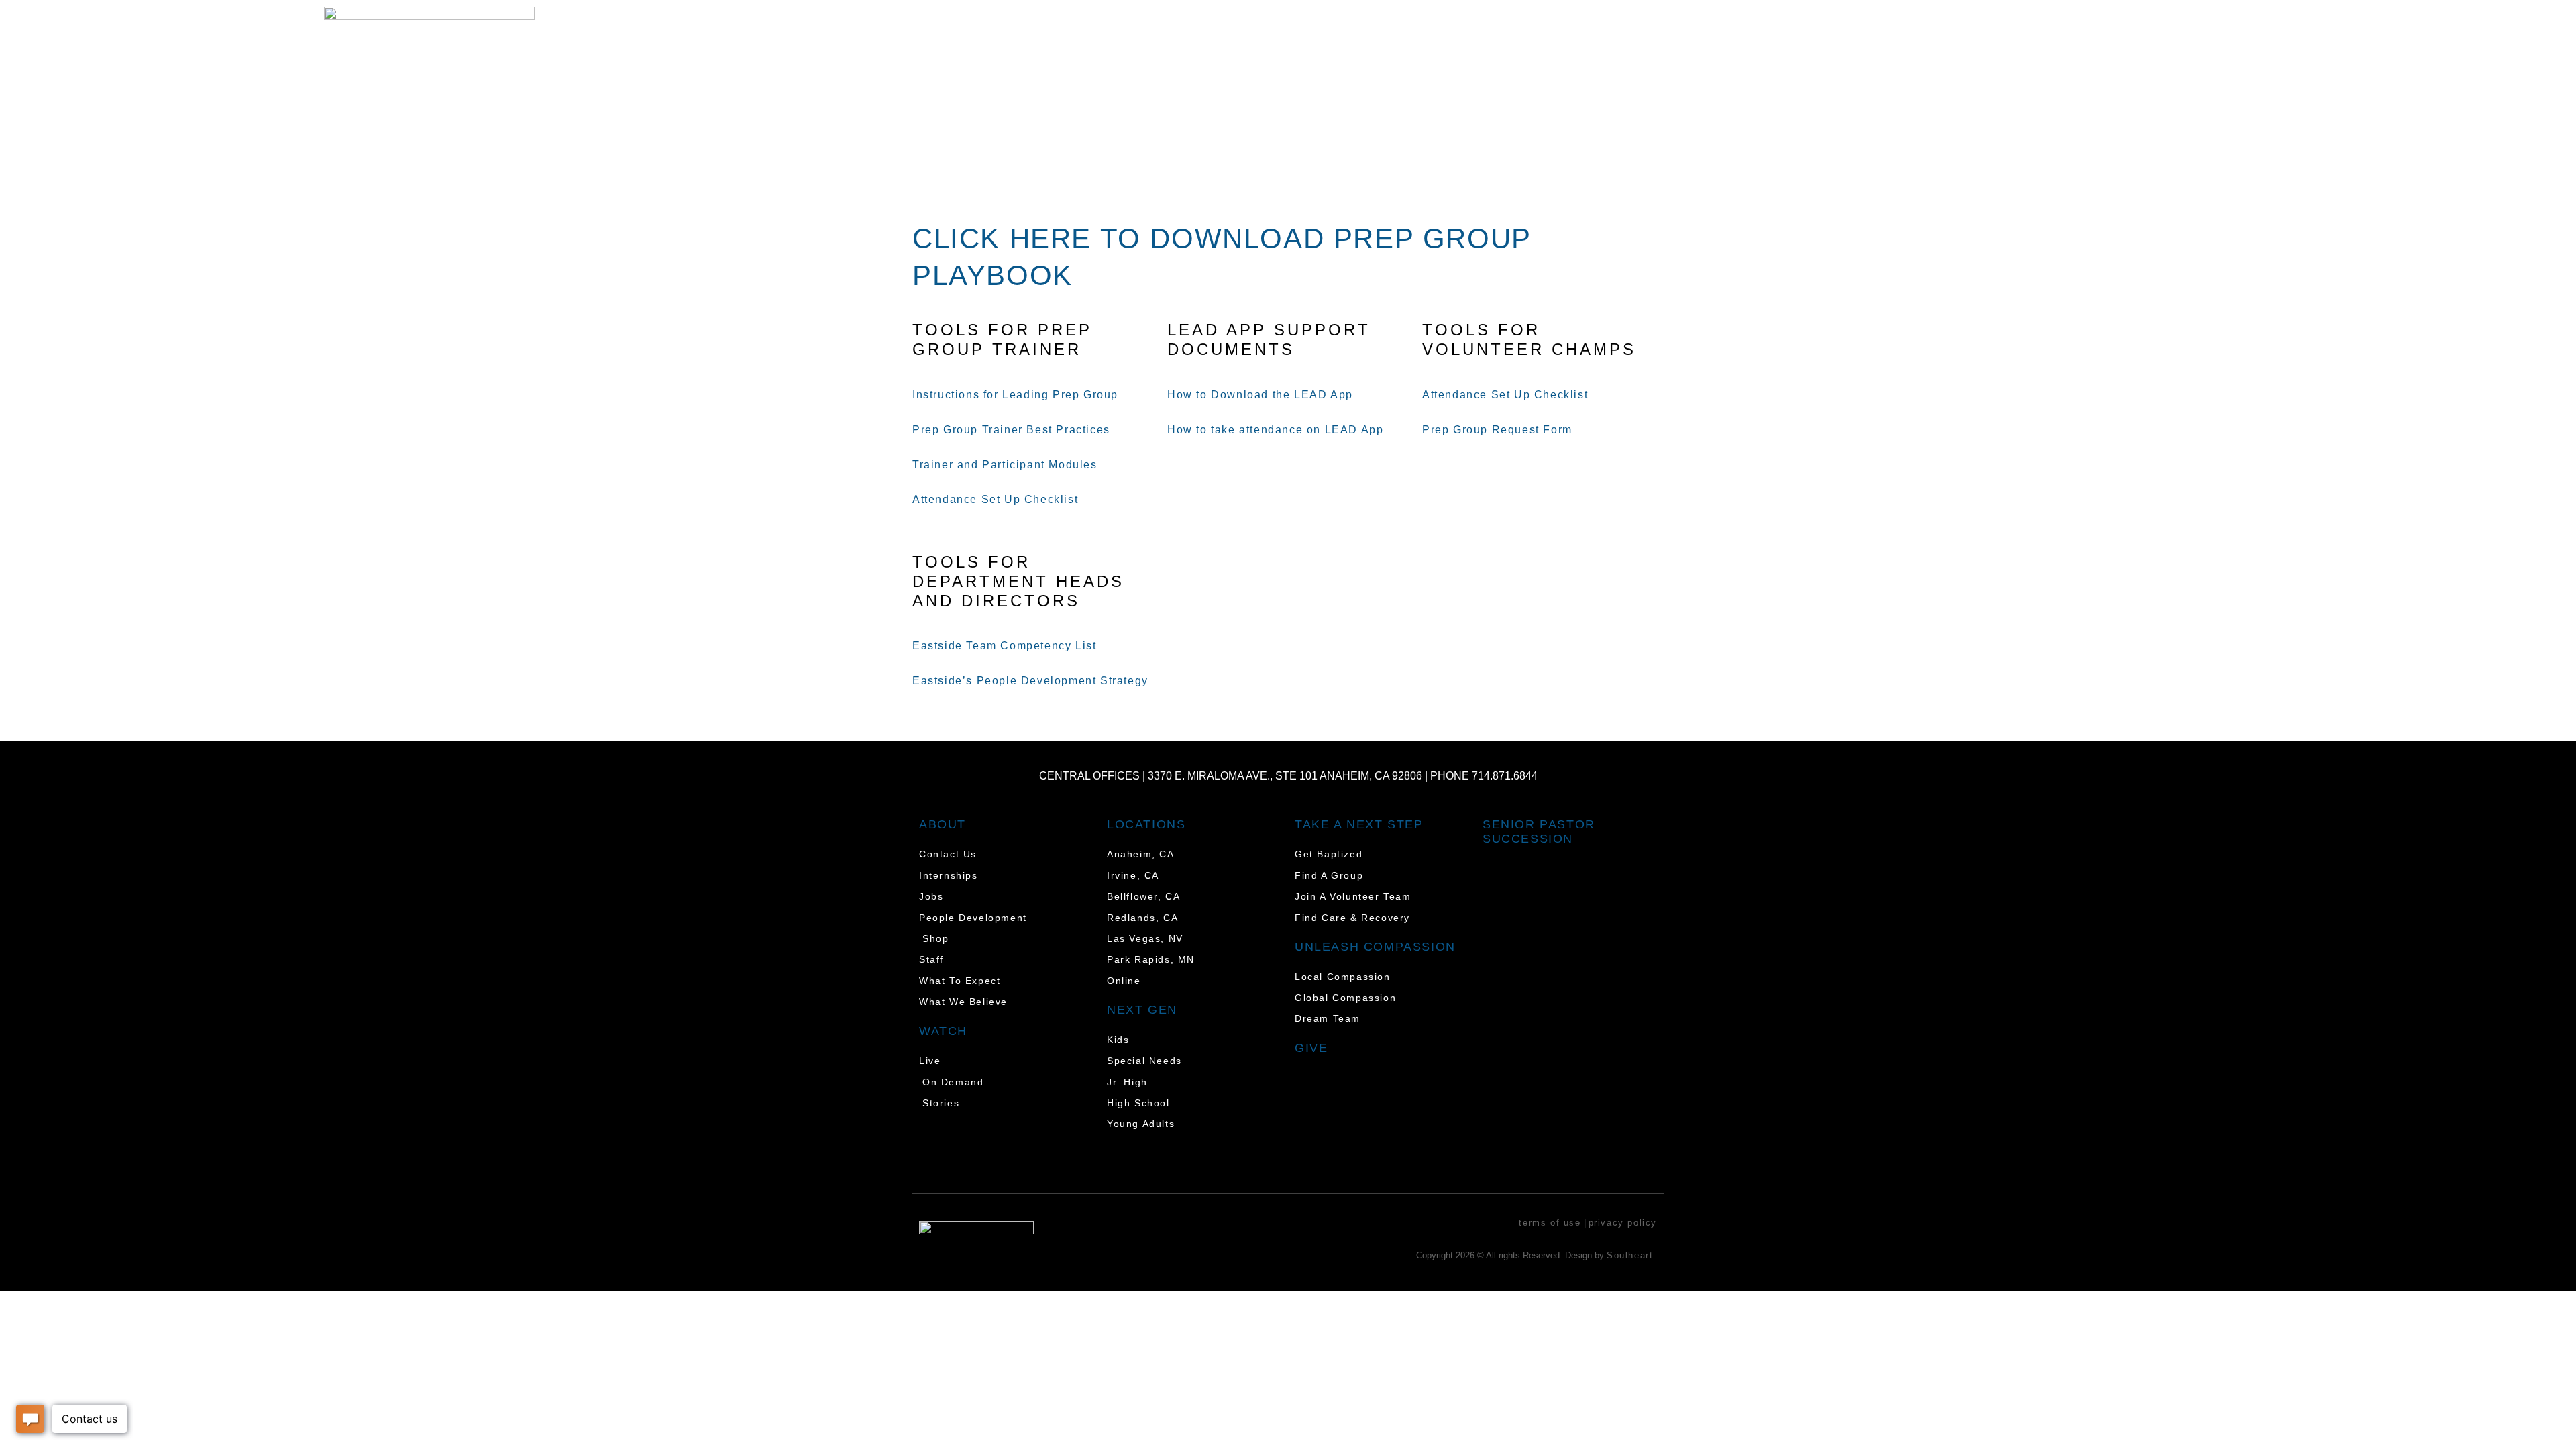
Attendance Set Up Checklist (997, 499)
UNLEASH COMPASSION (1375, 947)
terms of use (1550, 1223)
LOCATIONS (2037, 41)
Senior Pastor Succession (1539, 832)
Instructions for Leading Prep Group (1015, 395)
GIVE (2259, 41)
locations (1146, 824)
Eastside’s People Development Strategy (1030, 681)
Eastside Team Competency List (1004, 646)
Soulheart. (1632, 1255)
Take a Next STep (1359, 824)
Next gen (1142, 1010)
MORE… (2359, 41)
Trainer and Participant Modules (1005, 465)
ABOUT (2164, 41)
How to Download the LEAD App (1260, 395)
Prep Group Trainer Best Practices (1011, 430)
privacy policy (1623, 1223)
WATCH (1909, 41)
